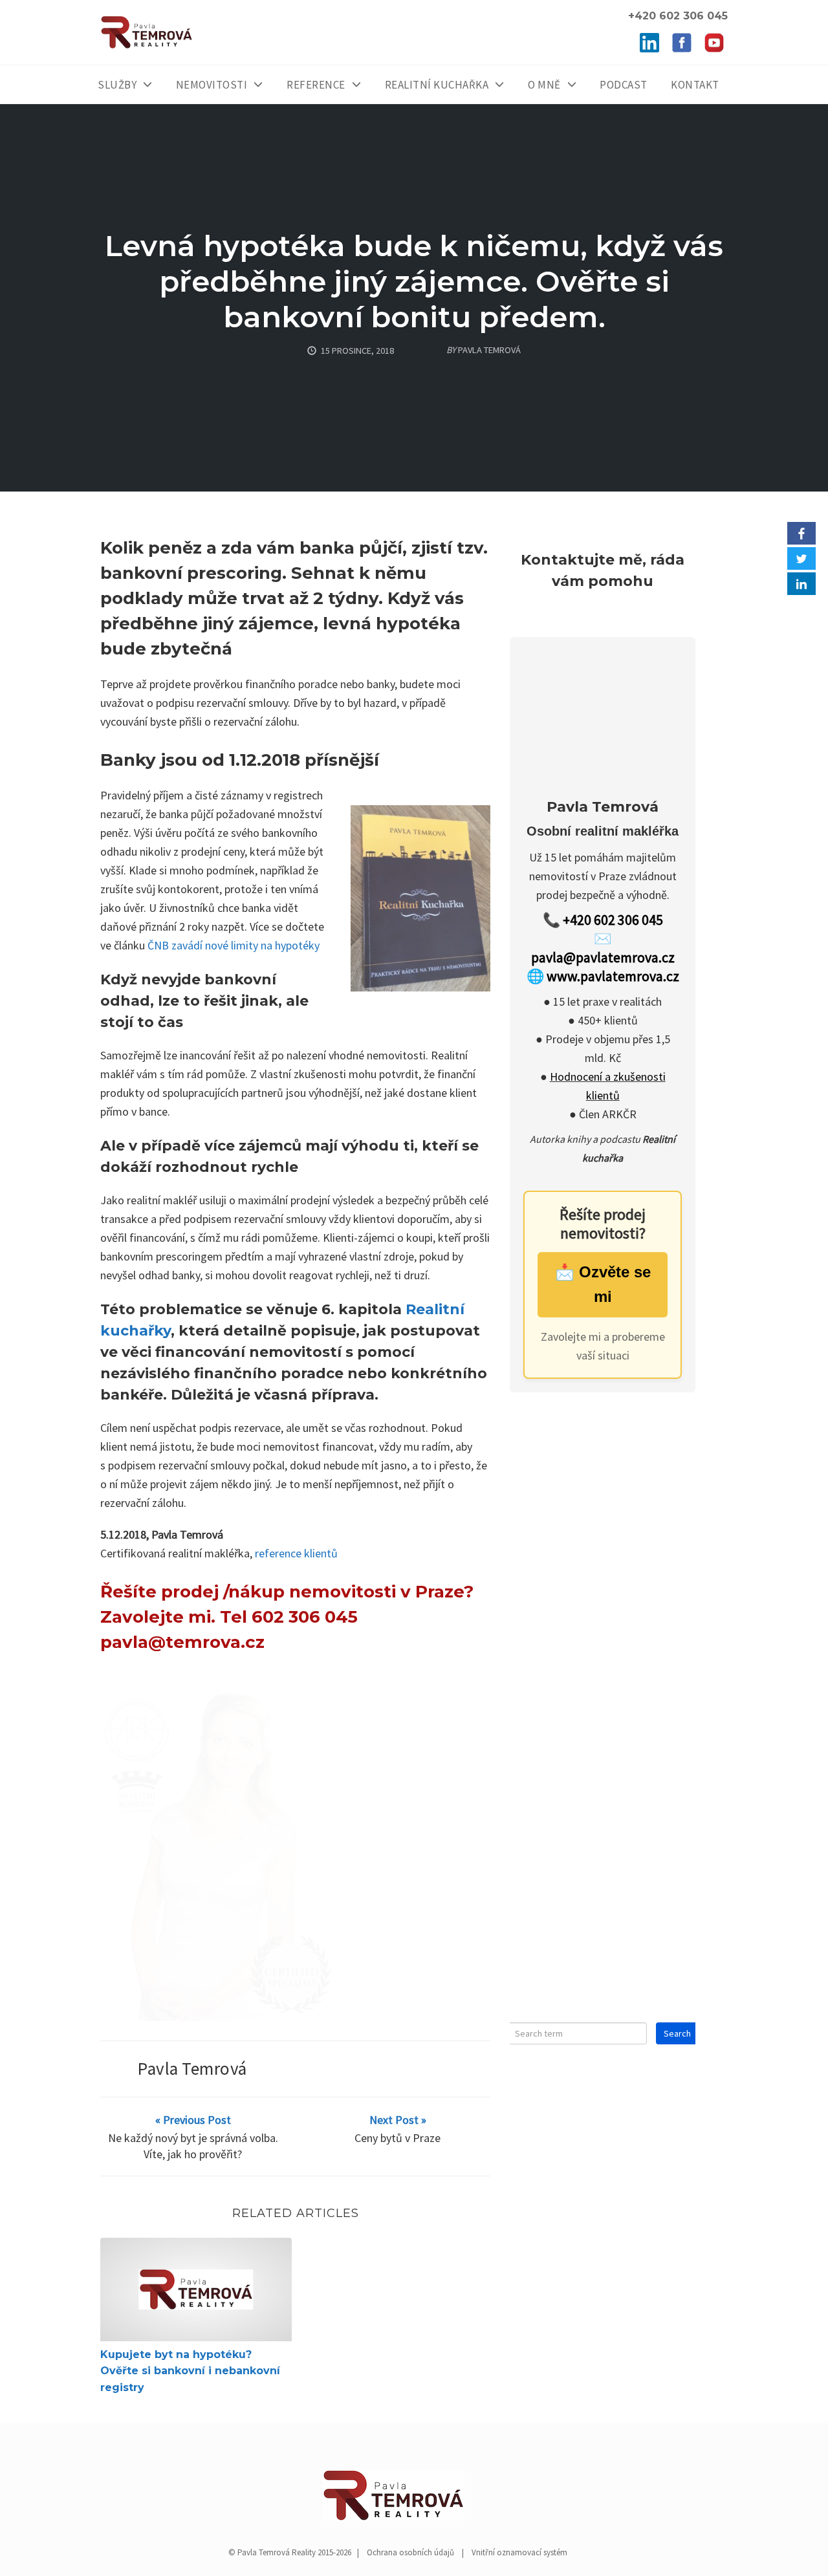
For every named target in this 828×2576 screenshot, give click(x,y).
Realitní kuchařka (437, 85)
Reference (316, 85)
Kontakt (695, 85)
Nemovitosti (212, 85)
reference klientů (296, 1553)
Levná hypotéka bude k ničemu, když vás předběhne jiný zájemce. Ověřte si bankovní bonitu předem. (414, 281)
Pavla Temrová (192, 2068)
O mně (544, 85)
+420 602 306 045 (613, 922)
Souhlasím (718, 2556)
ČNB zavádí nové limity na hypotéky (234, 945)
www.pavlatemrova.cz (613, 978)
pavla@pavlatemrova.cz (603, 959)
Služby (117, 85)
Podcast (624, 85)
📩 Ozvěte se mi (603, 1286)
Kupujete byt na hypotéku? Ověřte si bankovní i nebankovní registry (190, 2371)
